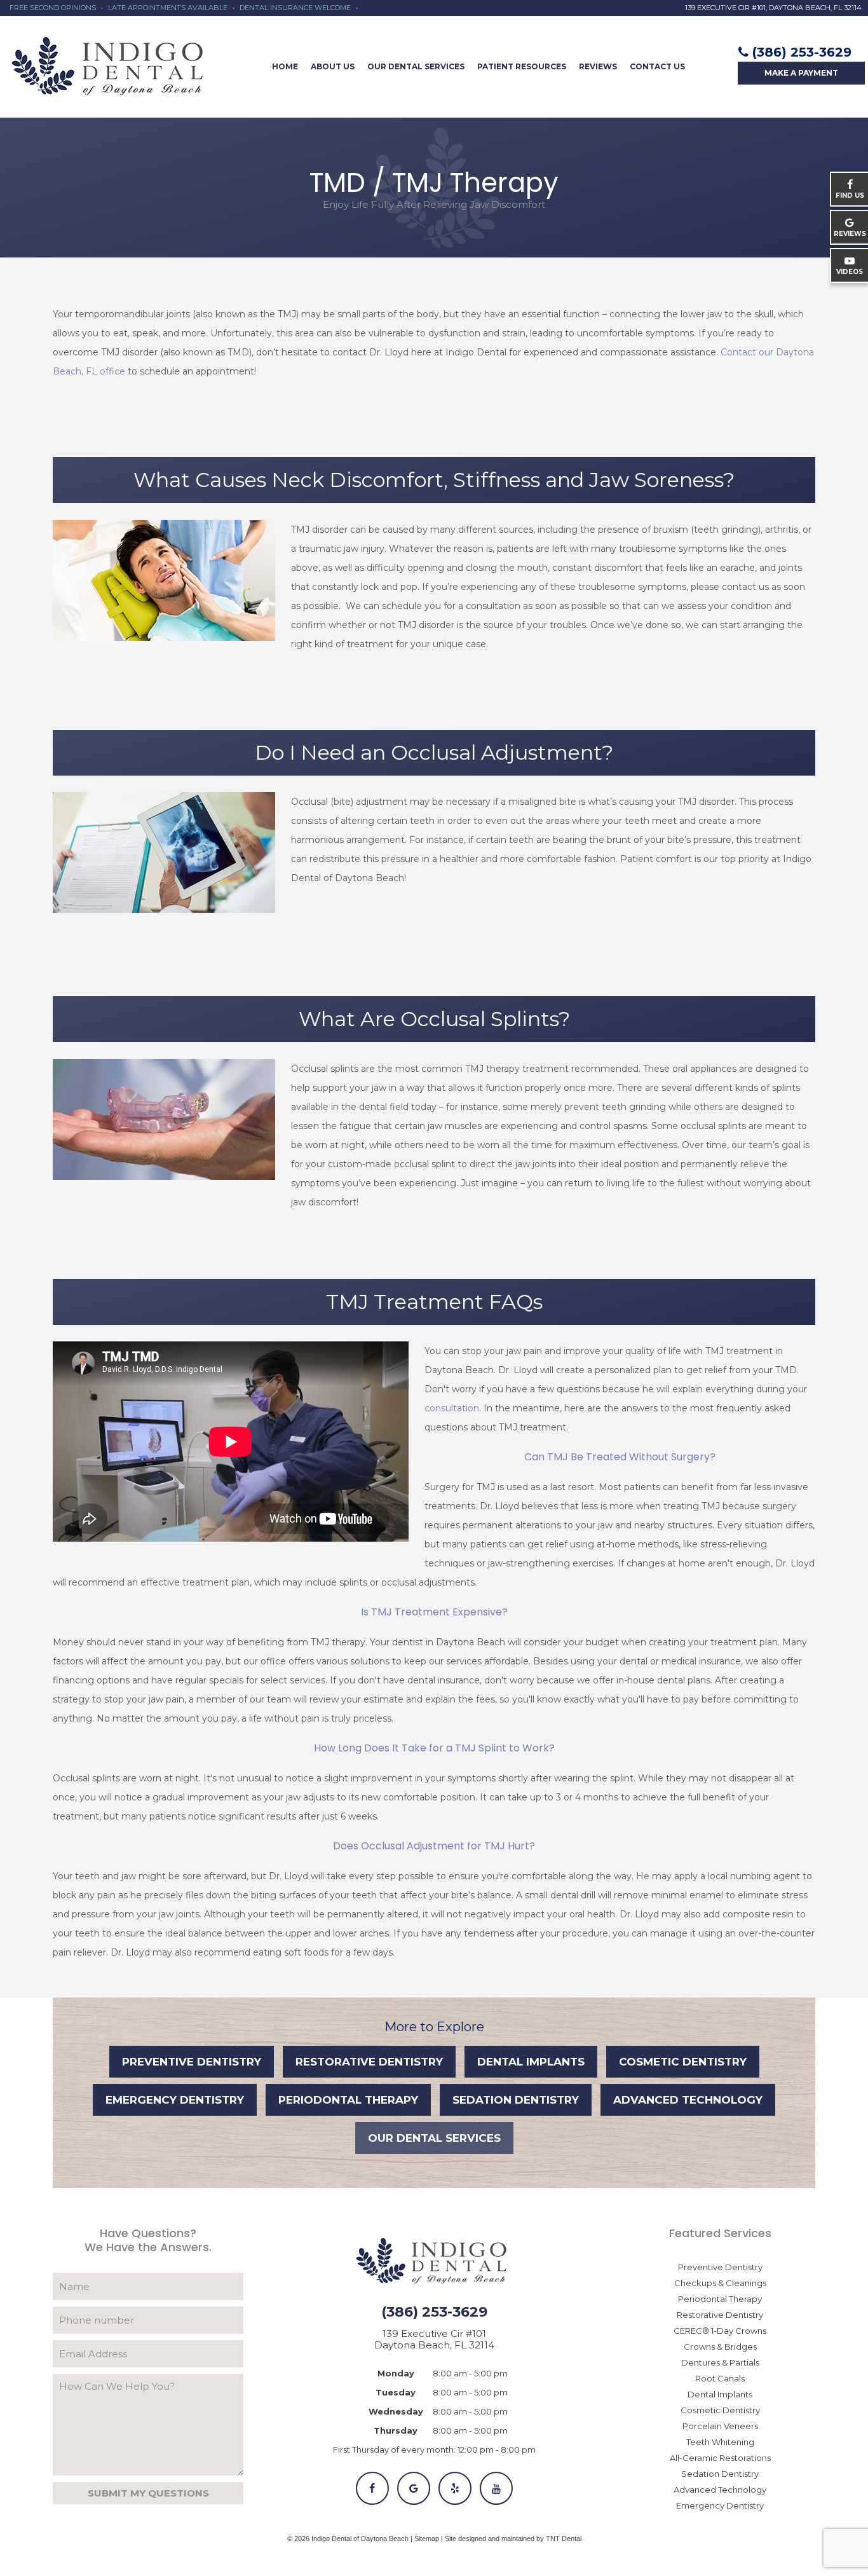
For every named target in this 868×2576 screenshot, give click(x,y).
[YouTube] (496, 2488)
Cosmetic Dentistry (683, 2062)
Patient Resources (522, 66)
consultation (452, 1408)
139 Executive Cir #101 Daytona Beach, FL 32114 (434, 2340)
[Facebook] (372, 2488)
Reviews (598, 66)
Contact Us (657, 66)
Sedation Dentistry (516, 2100)
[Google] (414, 2488)
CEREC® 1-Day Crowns (720, 2331)
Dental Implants (531, 2062)
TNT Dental (564, 2538)
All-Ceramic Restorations (720, 2458)
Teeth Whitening (720, 2442)
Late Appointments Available (168, 8)
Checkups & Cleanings (720, 2283)
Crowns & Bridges (720, 2346)
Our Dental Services (416, 66)
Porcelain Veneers (720, 2426)
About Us (333, 66)
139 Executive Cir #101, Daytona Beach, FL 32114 (773, 8)
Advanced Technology (688, 2100)
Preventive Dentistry (192, 2062)
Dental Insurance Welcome (295, 8)
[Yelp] (455, 2488)
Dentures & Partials (720, 2362)
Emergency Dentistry (175, 2100)
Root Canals (720, 2378)
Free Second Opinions (53, 8)
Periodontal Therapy (348, 2100)
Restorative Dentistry (369, 2062)
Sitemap (427, 2538)
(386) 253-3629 (802, 52)
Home (285, 66)
